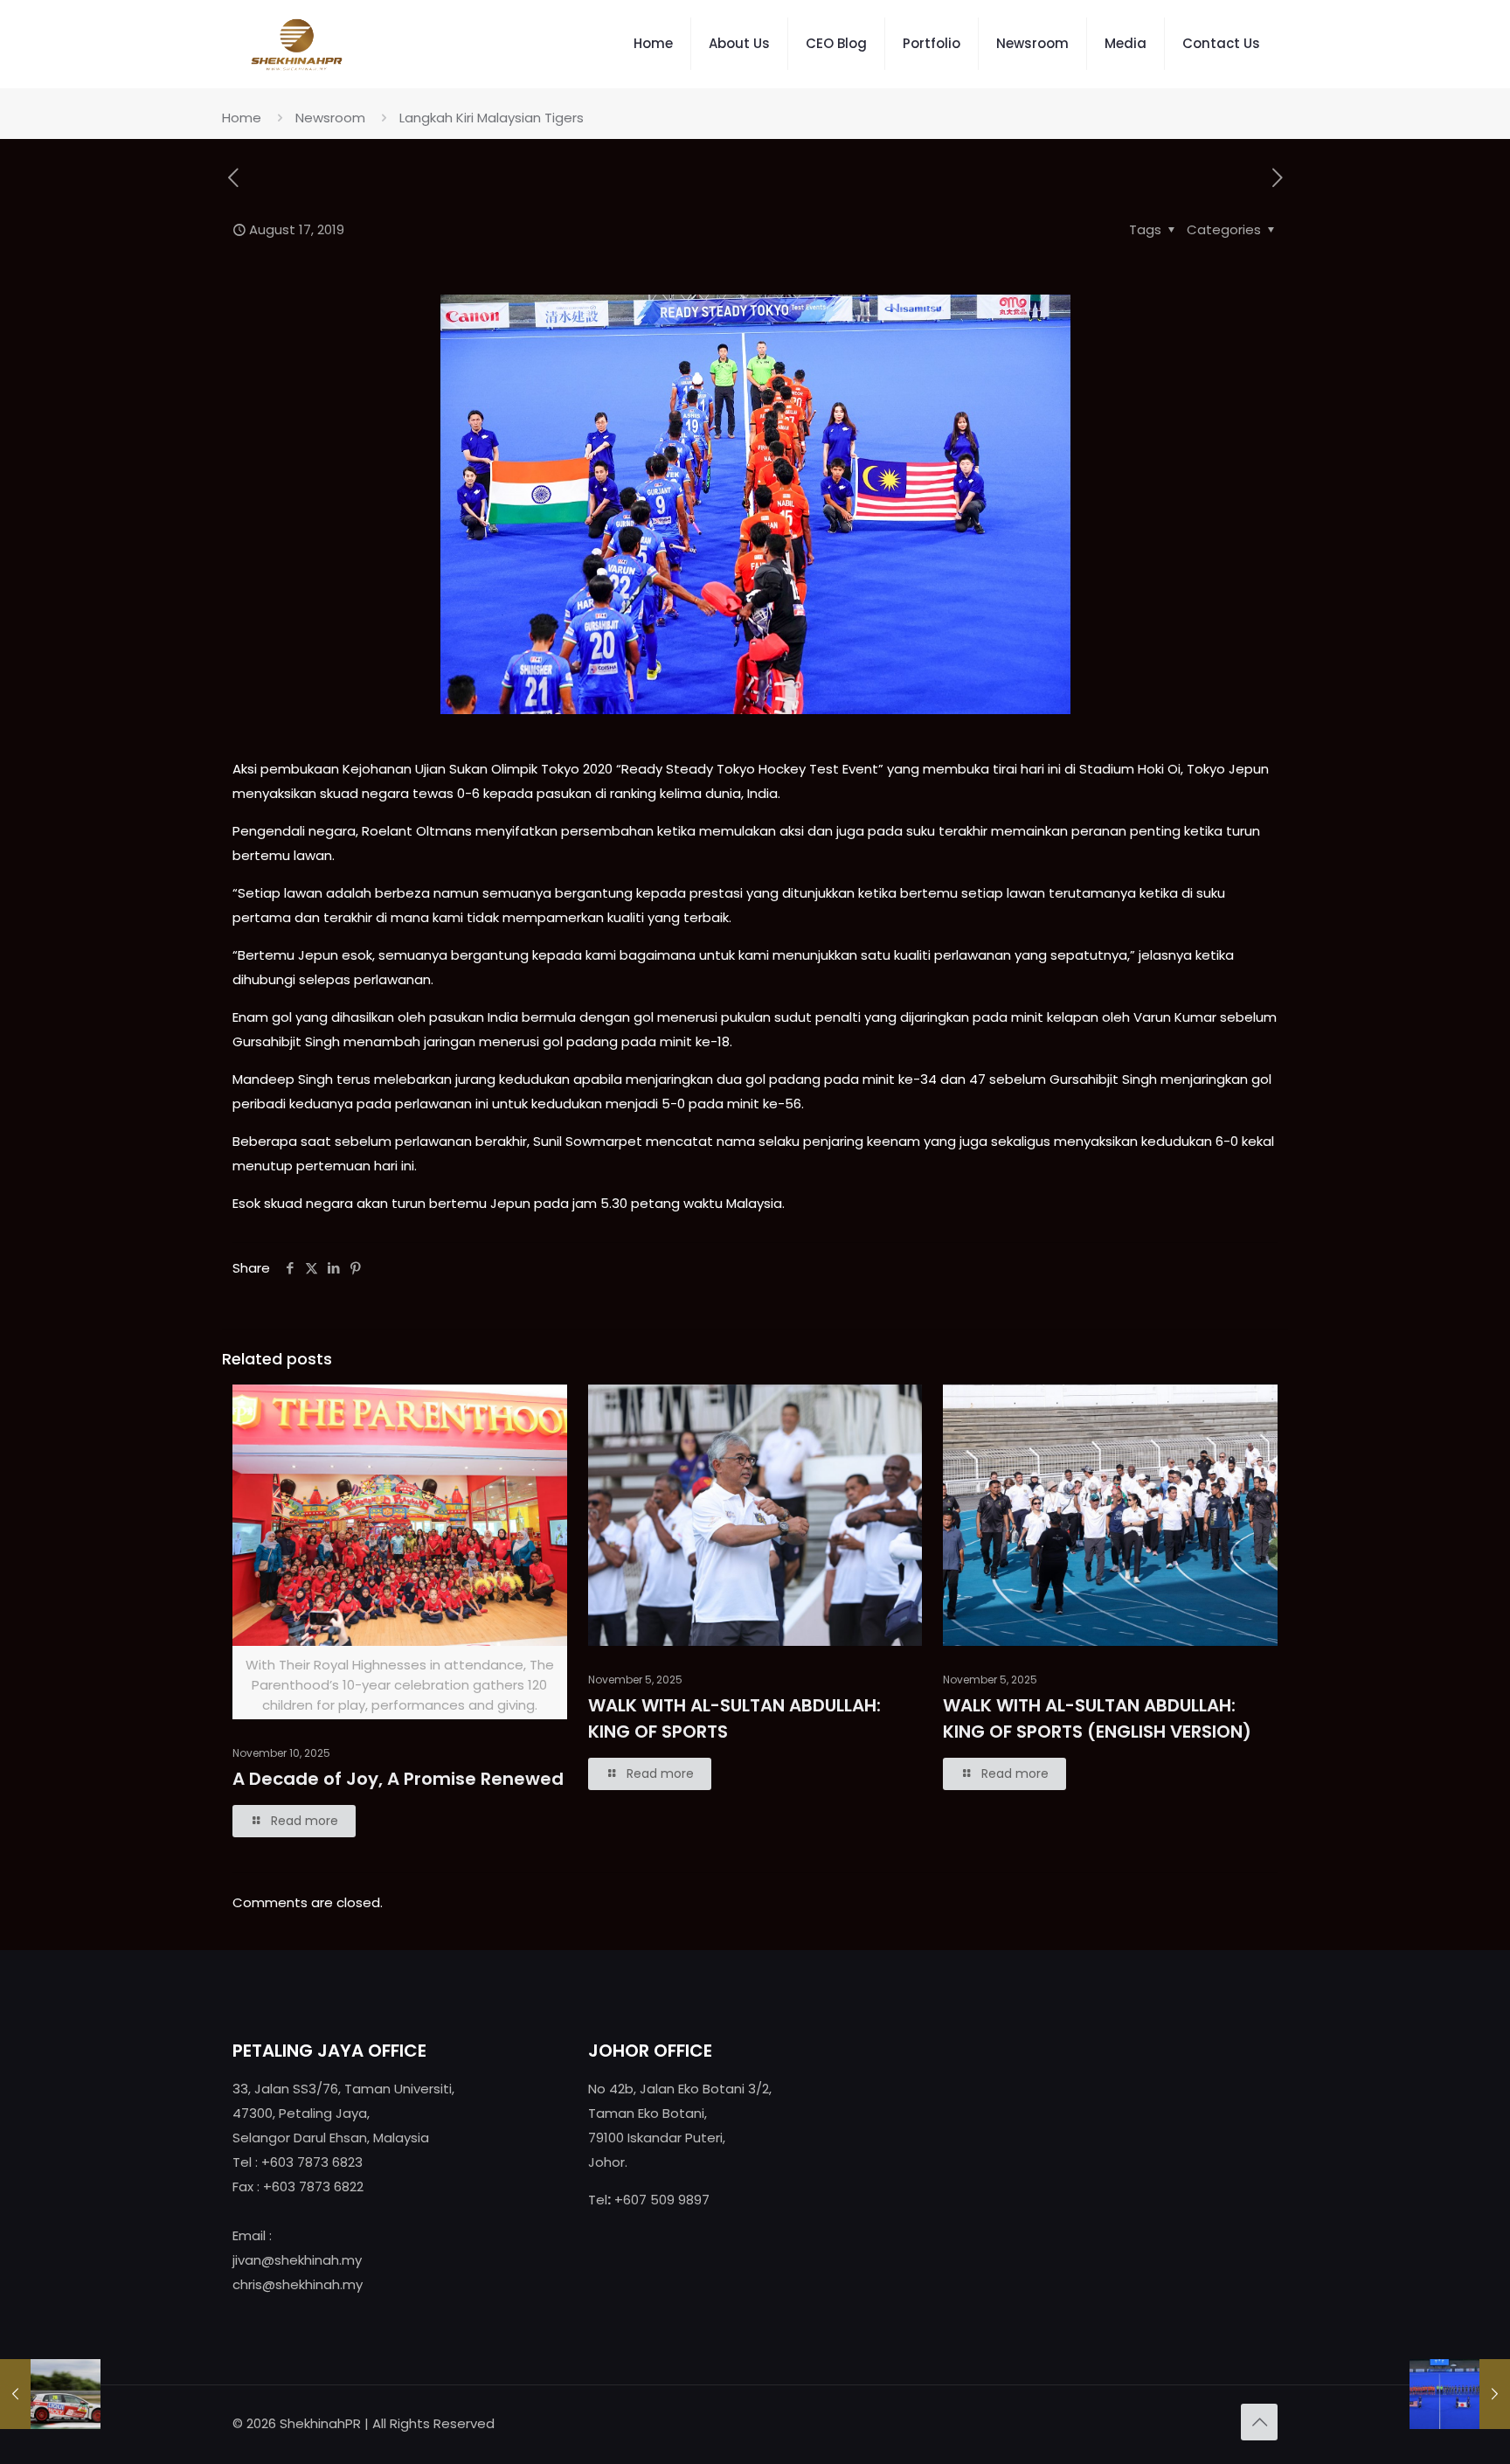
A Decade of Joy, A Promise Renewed (398, 1779)
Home (242, 118)
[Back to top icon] (1259, 2422)
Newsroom (330, 118)
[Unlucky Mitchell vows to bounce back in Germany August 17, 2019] (50, 2394)
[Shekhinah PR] (297, 44)
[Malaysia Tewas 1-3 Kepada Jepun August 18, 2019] (1460, 2394)
